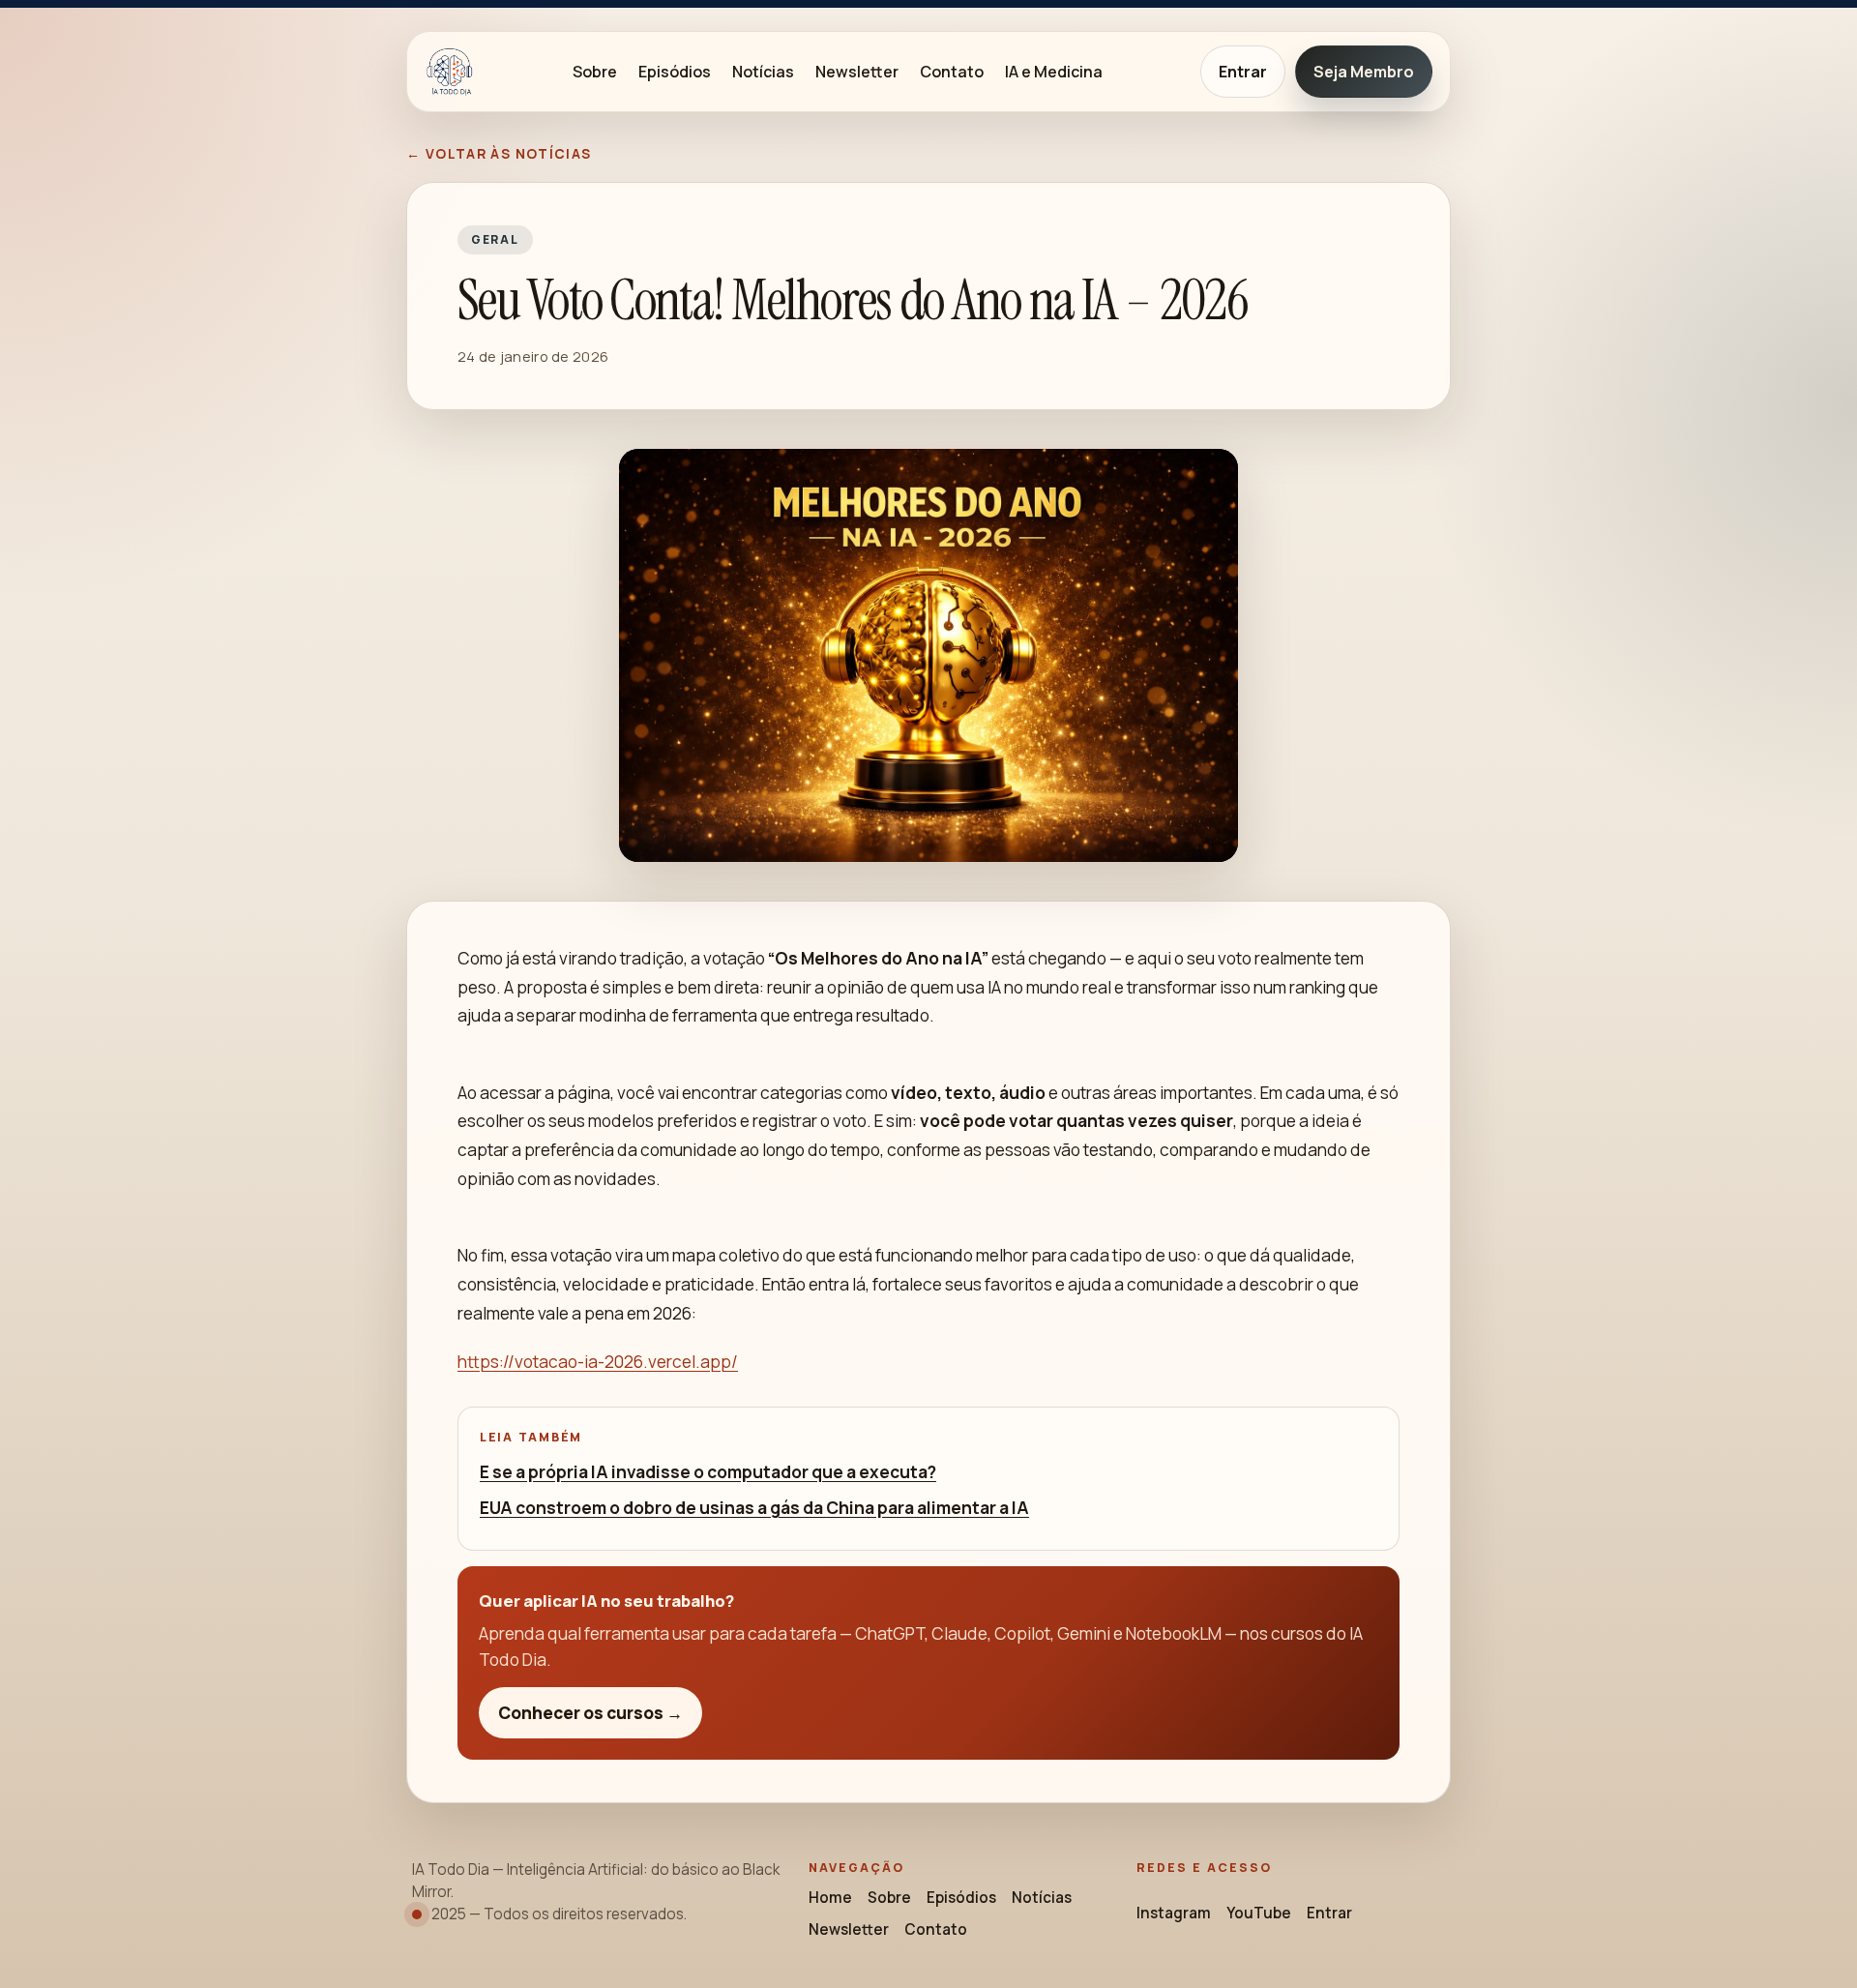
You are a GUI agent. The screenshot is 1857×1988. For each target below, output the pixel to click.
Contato (952, 72)
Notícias (763, 72)
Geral (495, 239)
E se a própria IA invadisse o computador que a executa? (708, 1472)
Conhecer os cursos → (590, 1713)
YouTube (1259, 1913)
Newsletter (857, 72)
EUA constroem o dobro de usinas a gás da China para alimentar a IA (754, 1508)
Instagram (1174, 1913)
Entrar (1243, 72)
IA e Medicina (1054, 72)
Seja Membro (1364, 72)
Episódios (675, 72)
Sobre (595, 72)
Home (830, 1898)
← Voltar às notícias (499, 153)
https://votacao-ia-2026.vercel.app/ (598, 1362)
